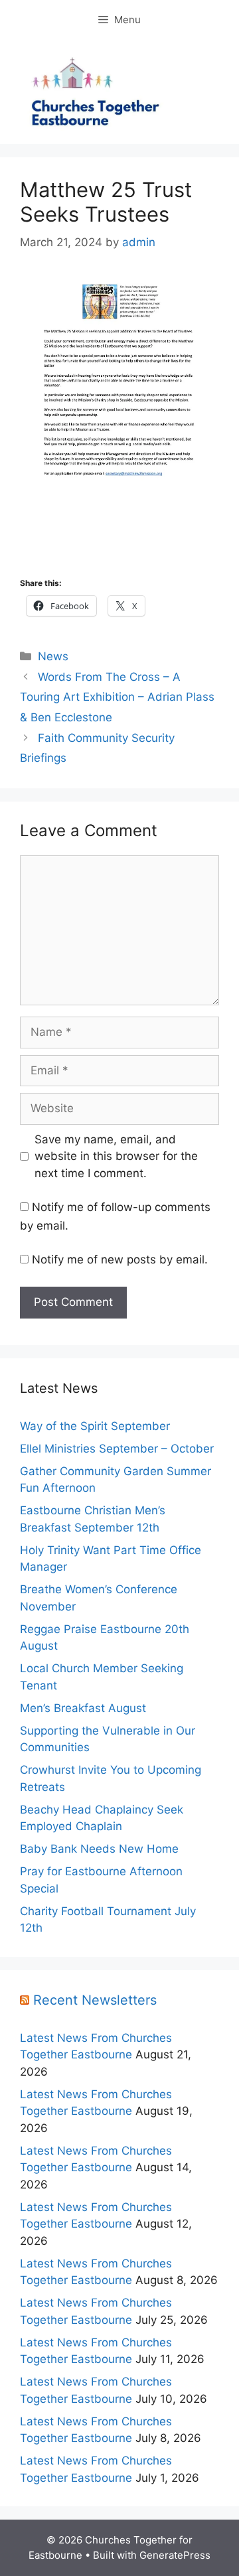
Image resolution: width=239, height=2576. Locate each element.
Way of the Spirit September (95, 1426)
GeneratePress (175, 2555)
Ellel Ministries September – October (117, 1449)
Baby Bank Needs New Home (99, 1849)
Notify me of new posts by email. (120, 1259)
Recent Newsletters (95, 2000)
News (53, 656)
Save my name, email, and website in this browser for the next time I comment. (116, 1156)
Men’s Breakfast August (83, 1708)
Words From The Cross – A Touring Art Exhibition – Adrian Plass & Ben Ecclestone (117, 697)
